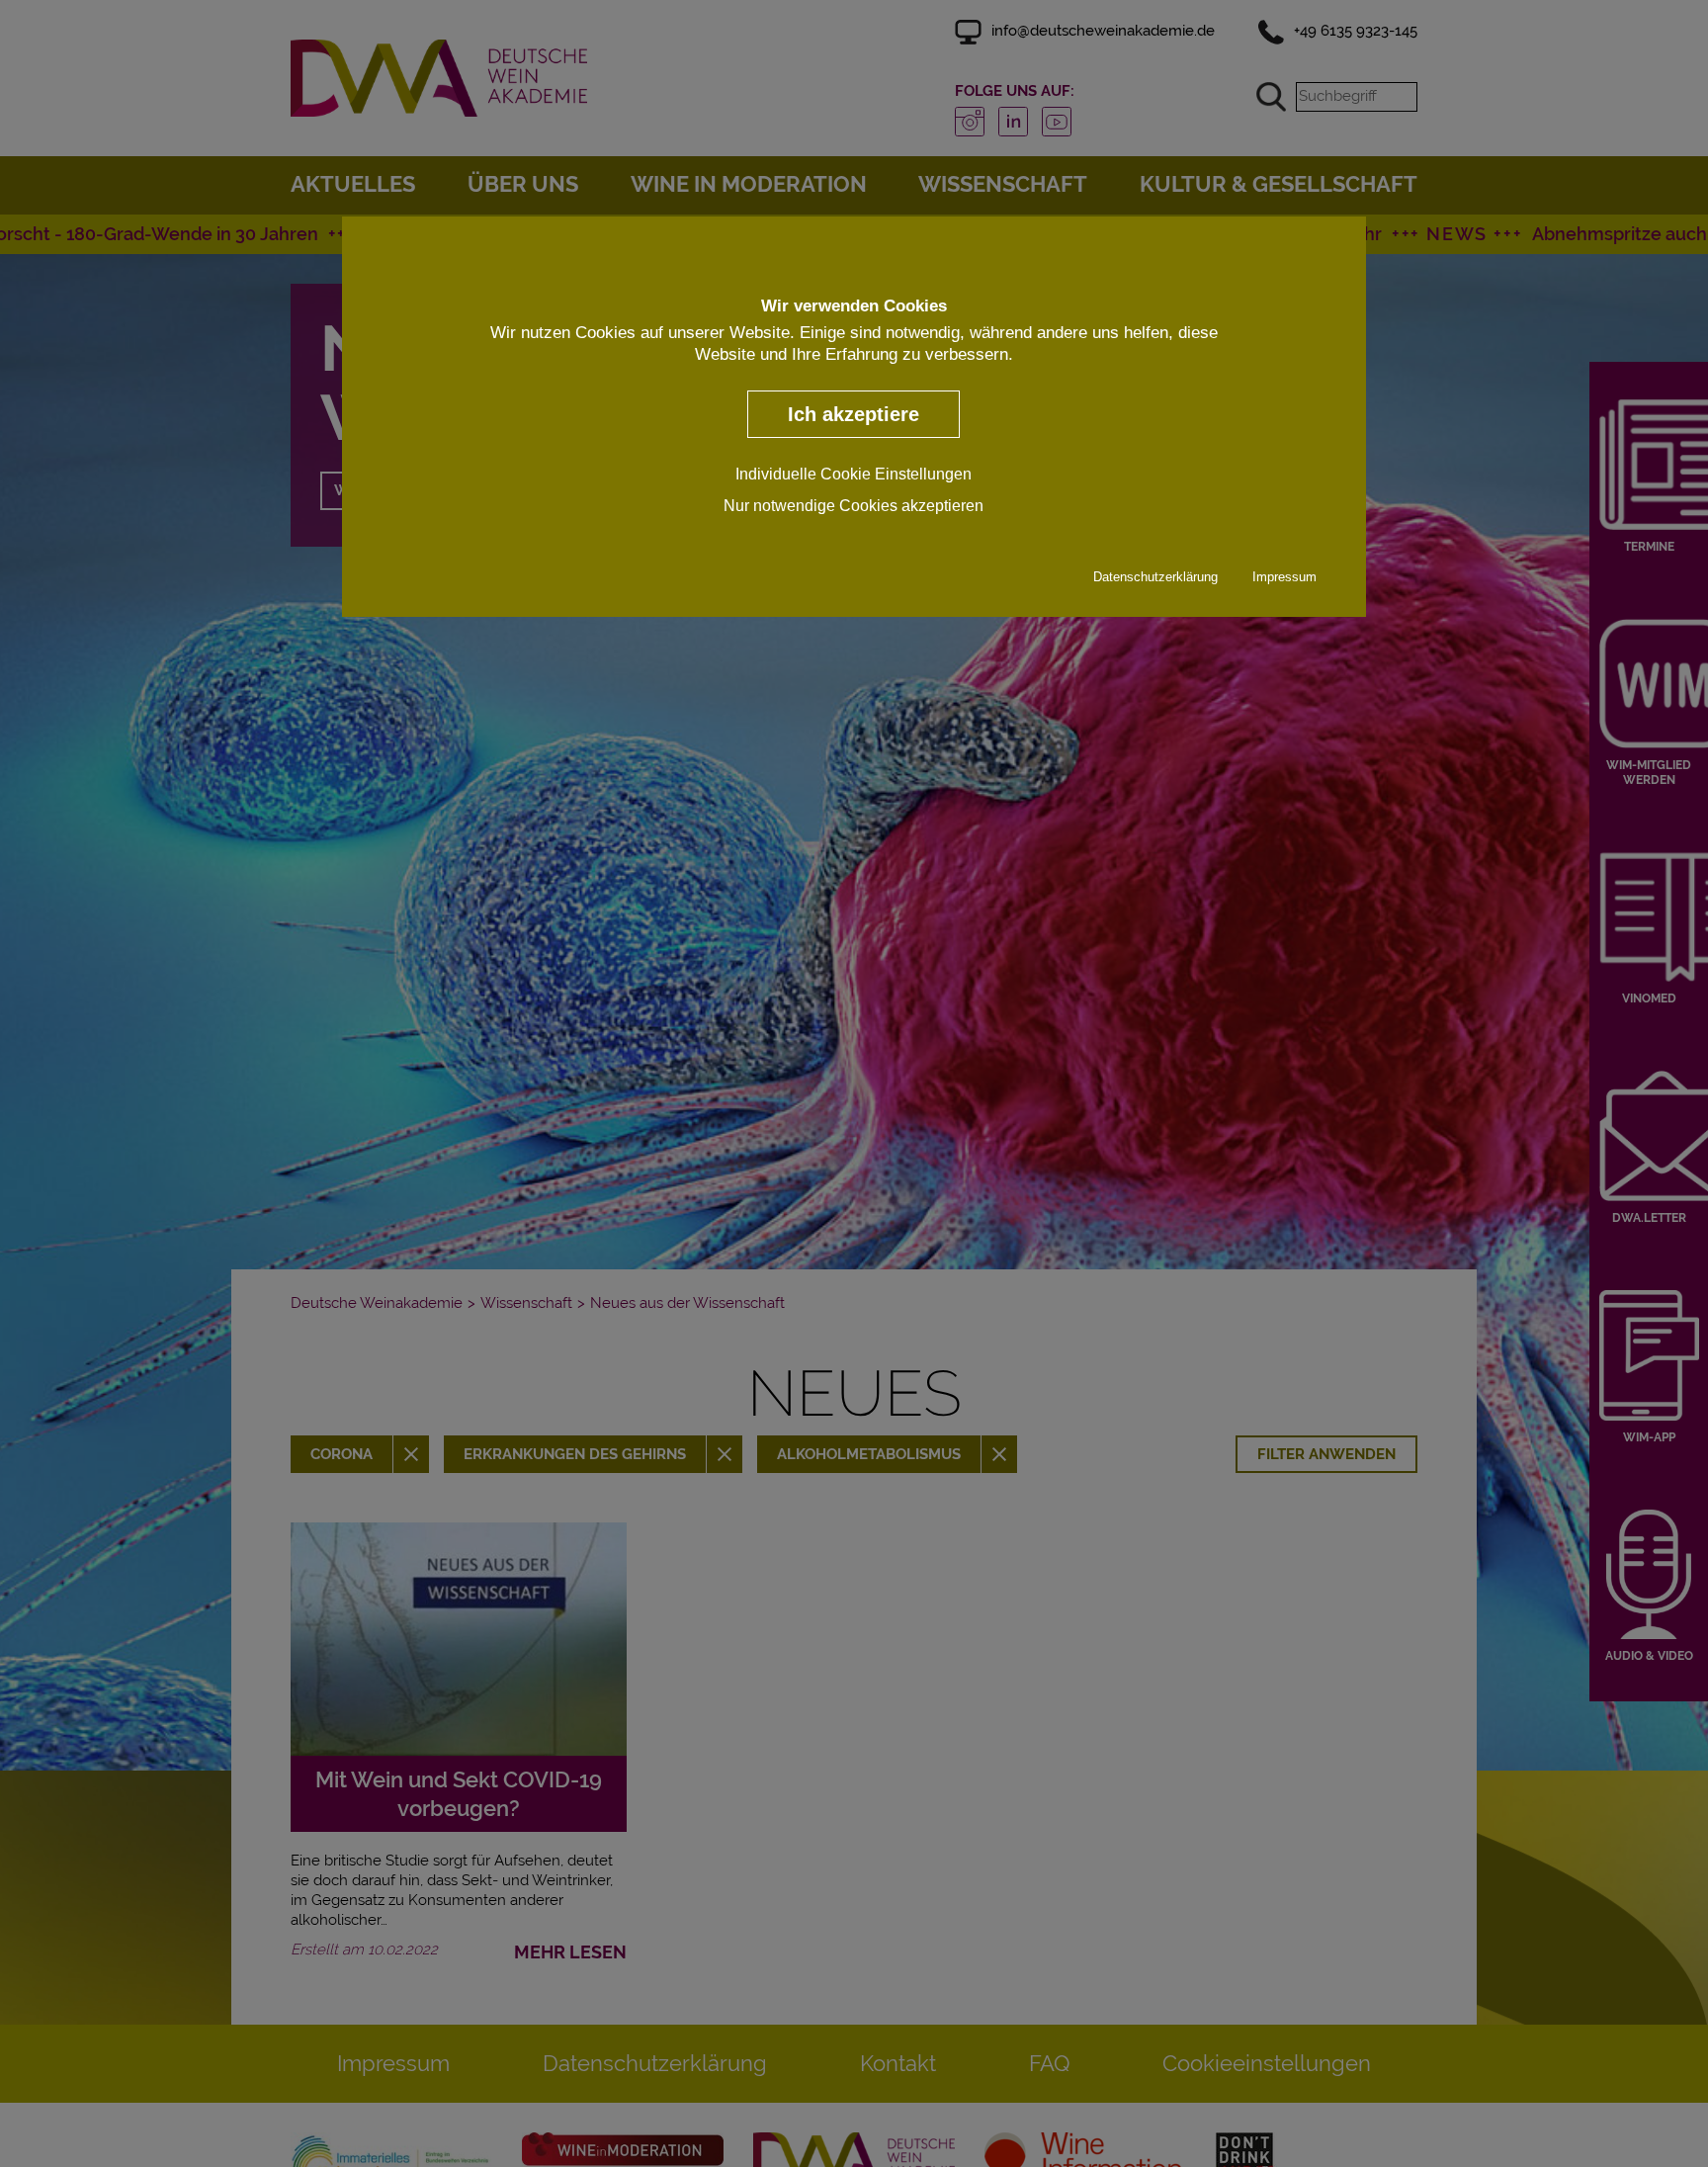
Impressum (1284, 578)
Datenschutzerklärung (1155, 578)
